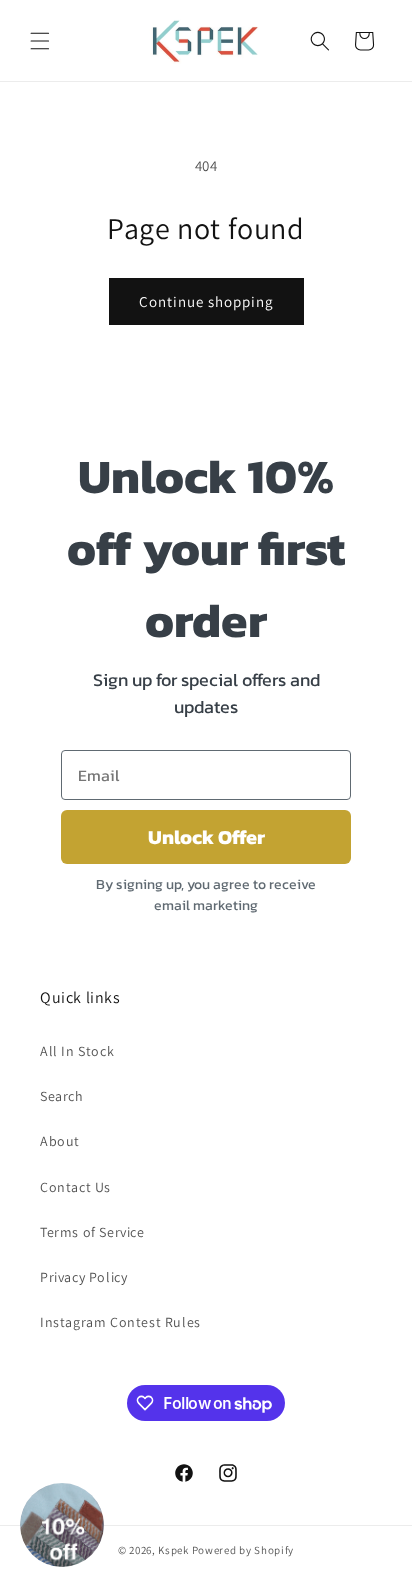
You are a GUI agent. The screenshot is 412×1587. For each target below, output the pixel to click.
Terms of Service (92, 1232)
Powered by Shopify (243, 1550)
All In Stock (77, 1051)
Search (62, 1096)
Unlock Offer (206, 837)
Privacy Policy (83, 1277)
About (60, 1141)
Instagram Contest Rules (120, 1322)
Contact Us (75, 1187)
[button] (40, 41)
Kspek (173, 1550)
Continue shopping (206, 301)
